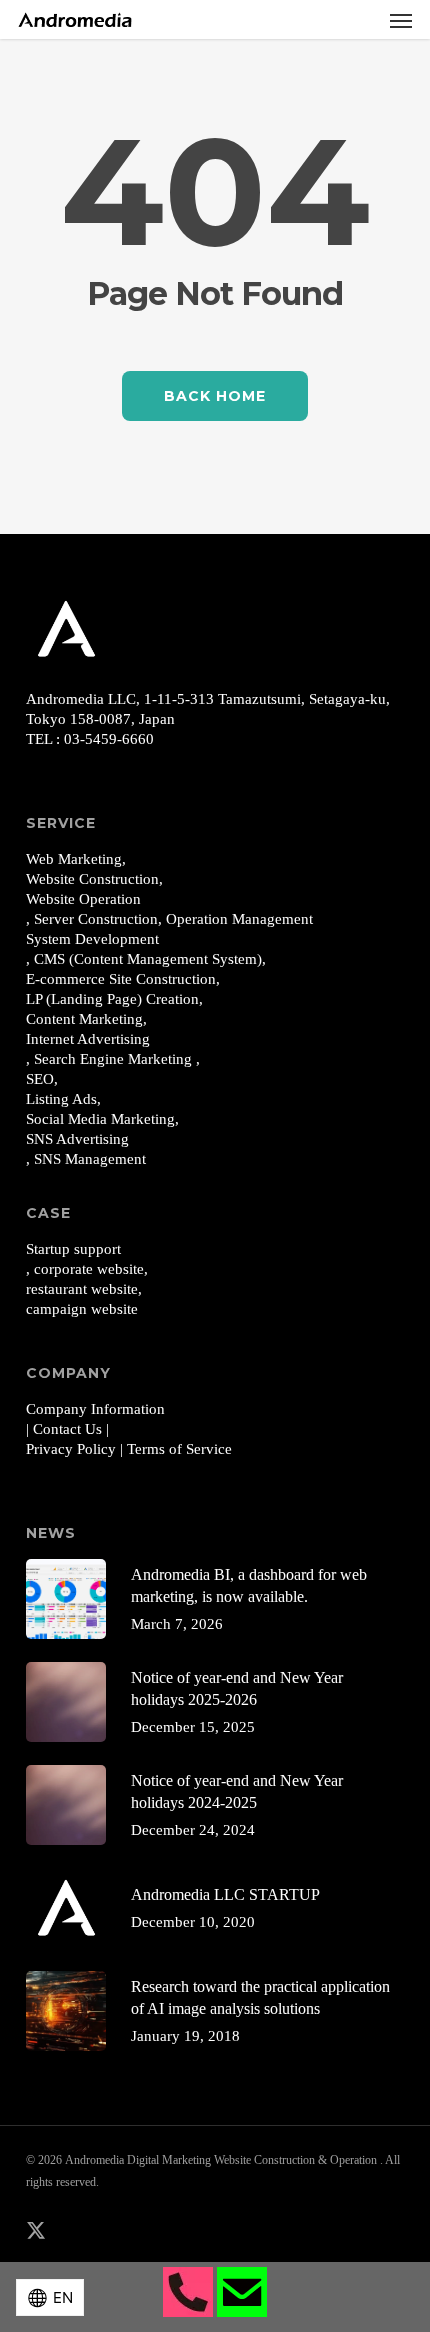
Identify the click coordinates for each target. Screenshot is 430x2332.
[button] (401, 20)
